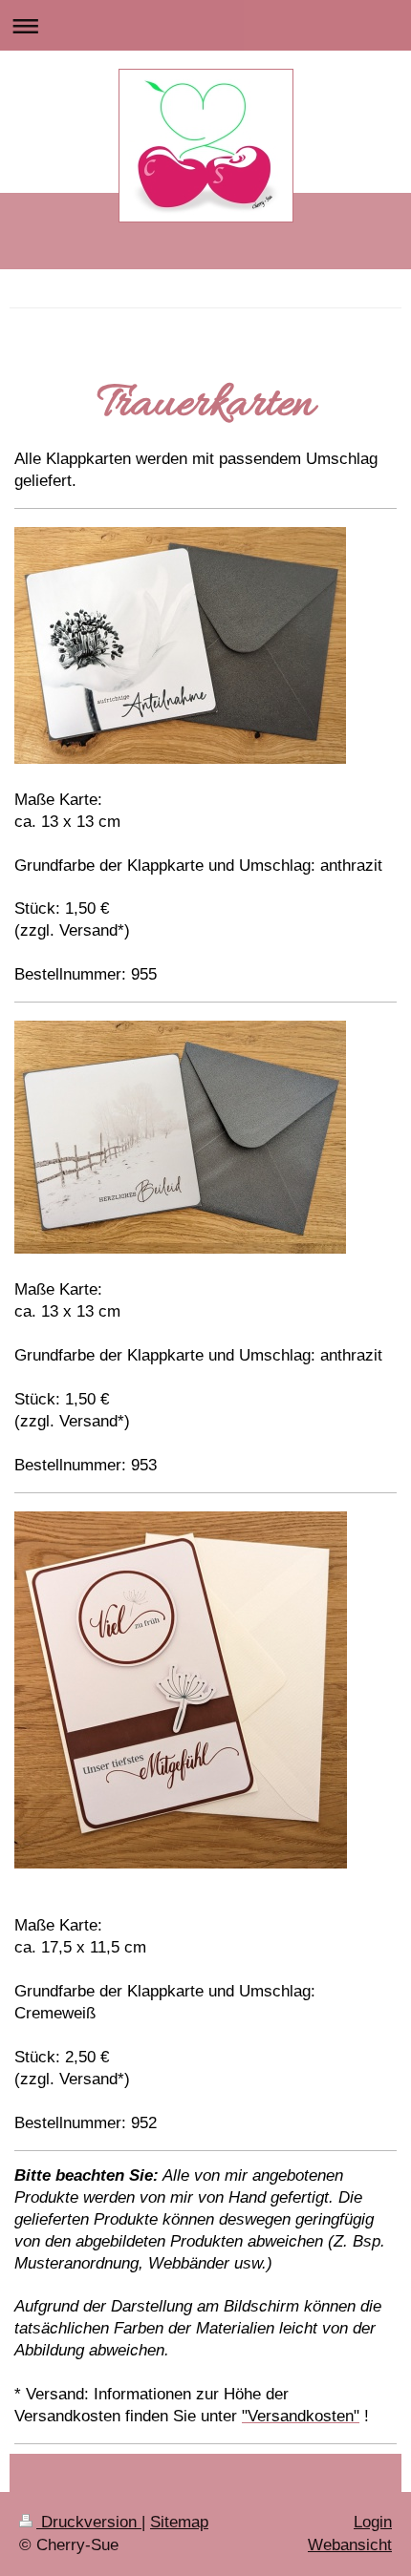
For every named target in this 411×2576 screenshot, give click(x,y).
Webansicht (350, 2545)
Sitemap (179, 2522)
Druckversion (89, 2522)
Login (373, 2522)
